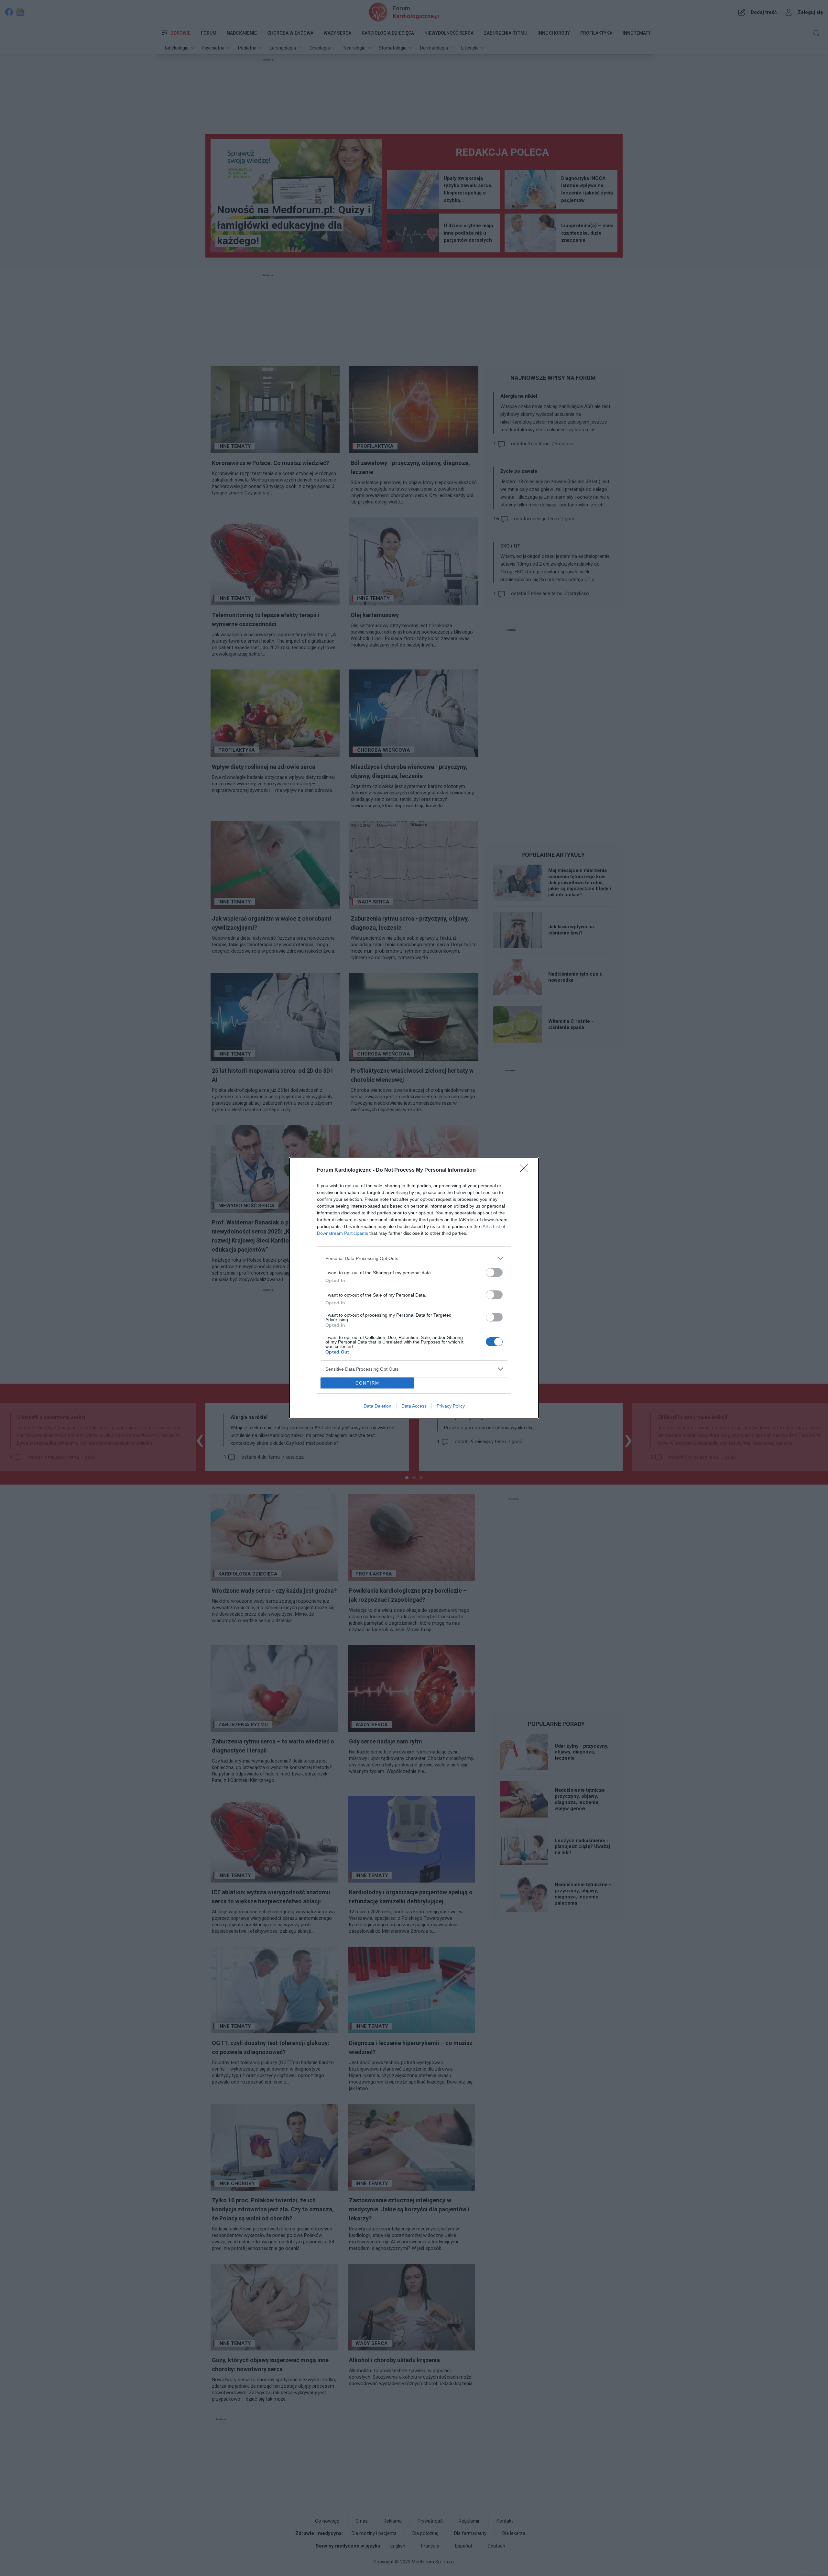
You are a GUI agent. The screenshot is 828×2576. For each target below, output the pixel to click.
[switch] (494, 1272)
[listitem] (414, 1258)
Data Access (414, 1406)
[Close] (526, 1170)
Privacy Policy (451, 1406)
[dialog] (414, 1288)
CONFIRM (367, 1383)
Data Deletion (377, 1406)
